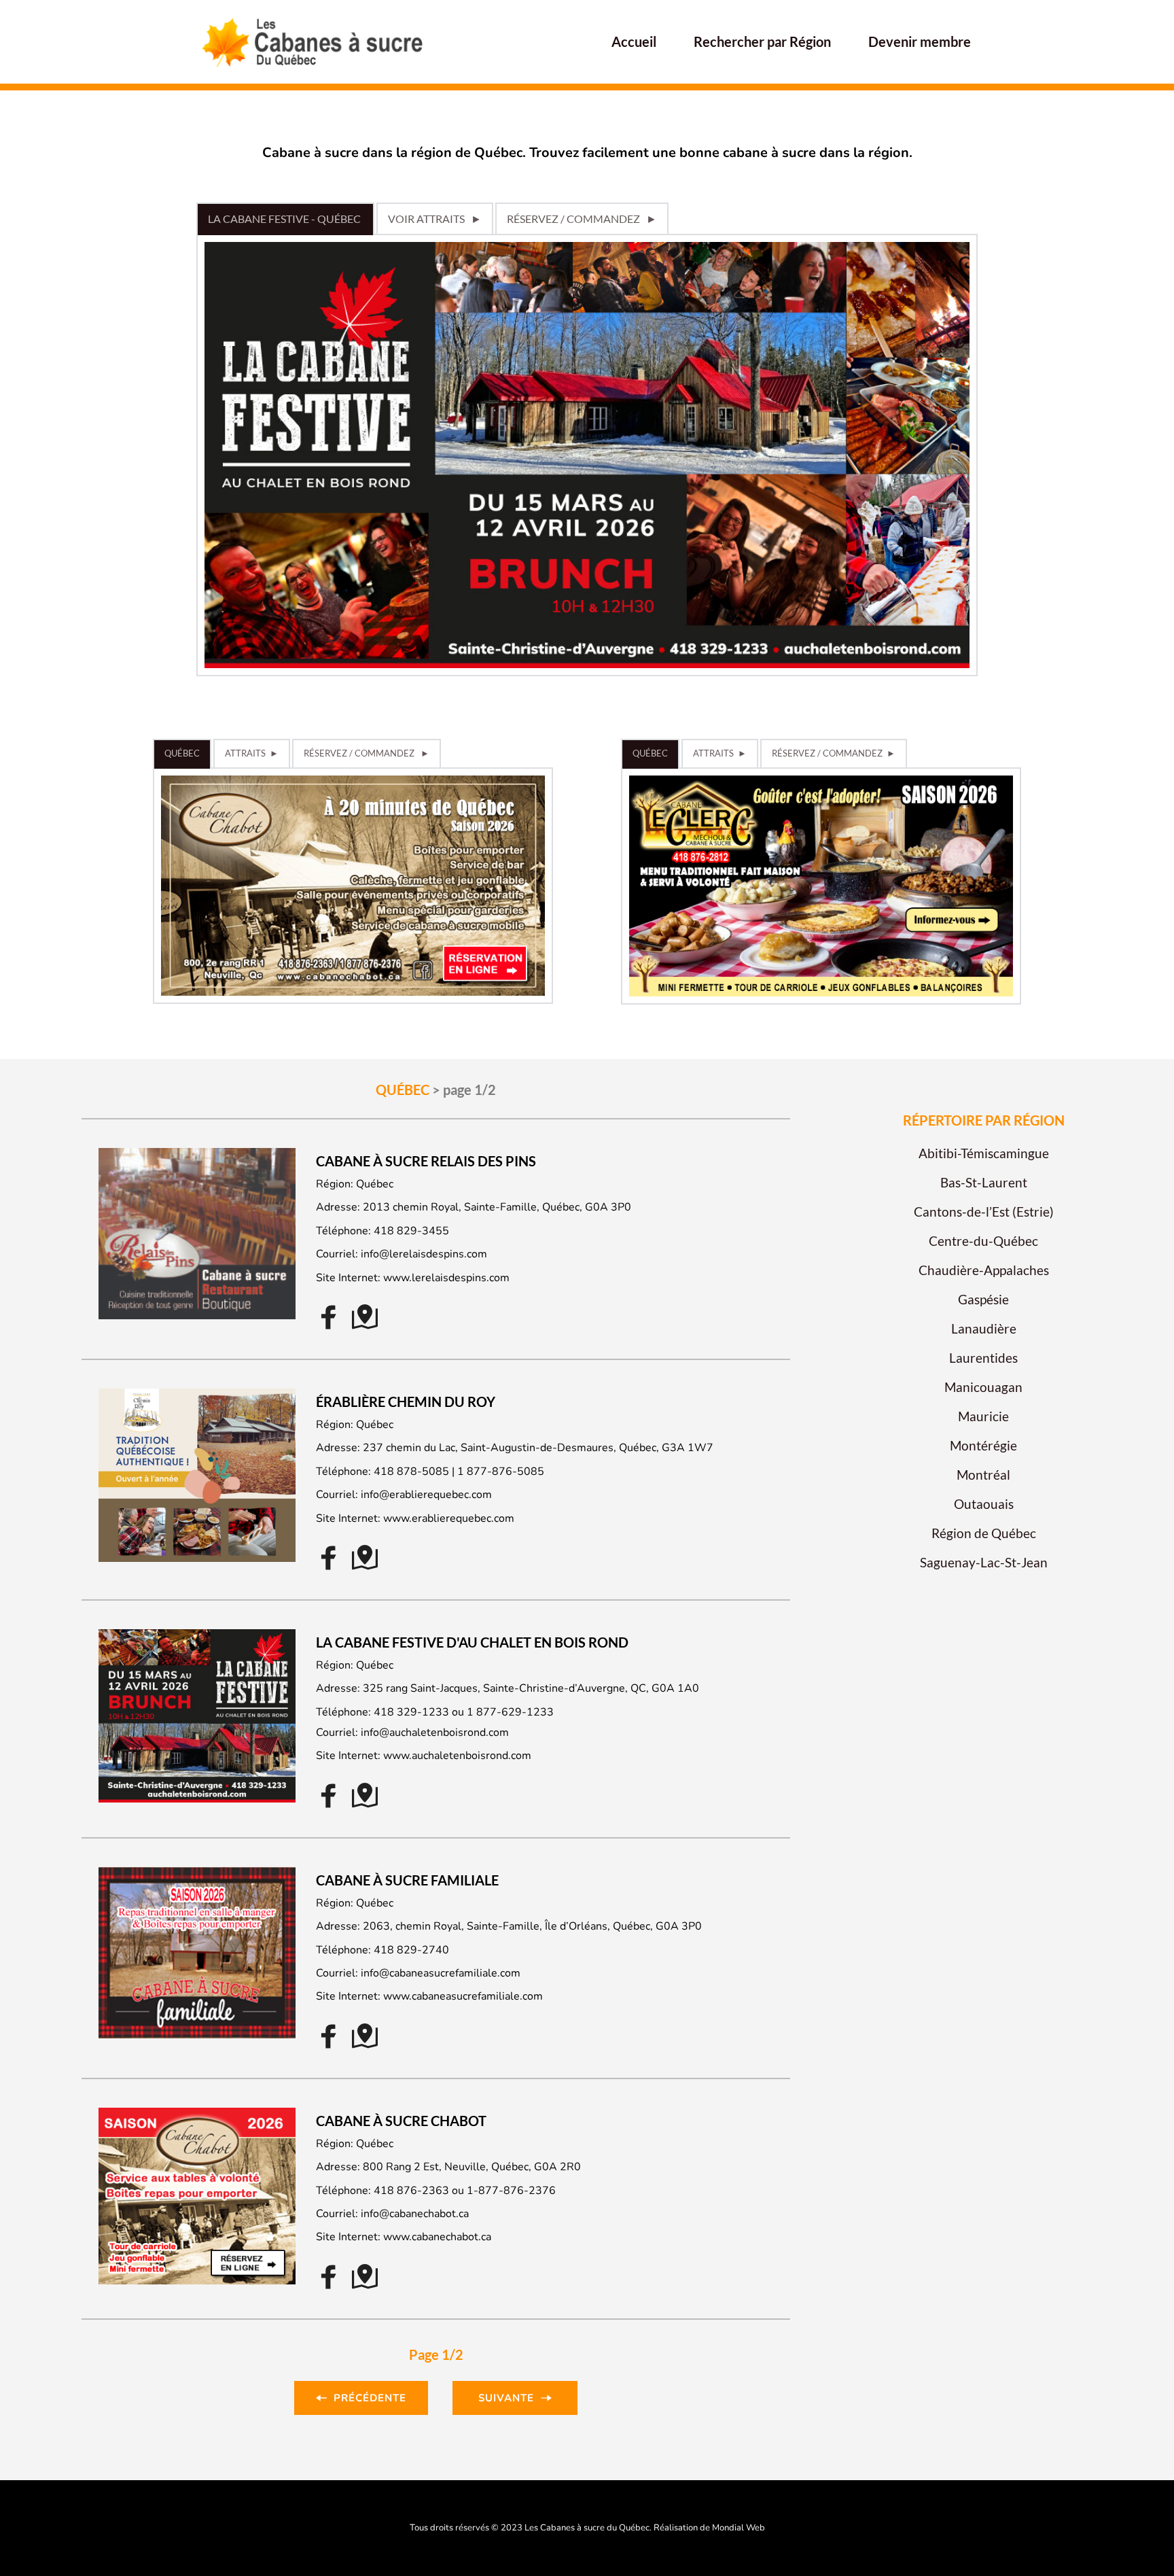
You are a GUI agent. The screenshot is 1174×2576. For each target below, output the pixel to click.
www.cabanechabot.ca (437, 2237)
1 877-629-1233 (510, 1712)
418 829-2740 (411, 1950)
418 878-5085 (411, 1472)
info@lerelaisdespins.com (424, 1254)
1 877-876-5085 (501, 1472)
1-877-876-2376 (511, 2191)
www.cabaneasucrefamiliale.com (463, 1996)
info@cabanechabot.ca (415, 2214)
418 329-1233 (411, 1712)
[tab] (285, 219)
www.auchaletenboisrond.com (457, 1756)
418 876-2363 (411, 2191)
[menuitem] (634, 41)
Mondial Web (739, 2528)
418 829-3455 (411, 1231)
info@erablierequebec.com (426, 1495)
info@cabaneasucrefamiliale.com (441, 1973)
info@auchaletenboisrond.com (435, 1733)
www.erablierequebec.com (449, 1518)
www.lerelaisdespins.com (446, 1278)
